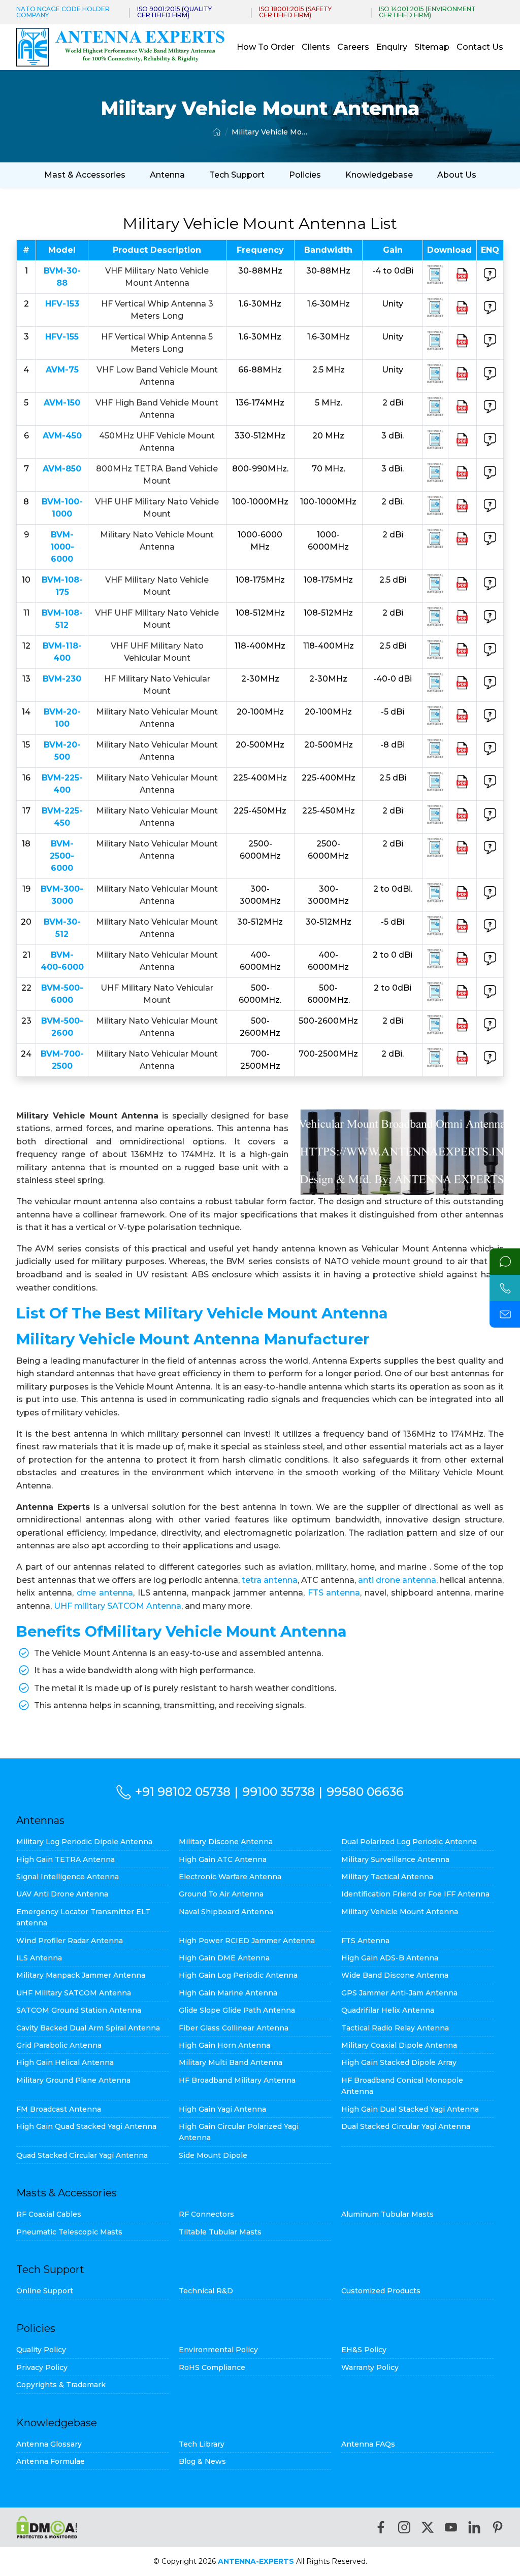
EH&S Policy (364, 2350)
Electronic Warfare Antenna (230, 1877)
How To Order (266, 47)
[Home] (217, 132)
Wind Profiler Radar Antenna (70, 1941)
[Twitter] (428, 2527)
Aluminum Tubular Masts (387, 2214)
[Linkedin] (474, 2527)
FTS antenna (334, 1593)
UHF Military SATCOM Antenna (74, 1993)
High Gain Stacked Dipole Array (399, 2062)
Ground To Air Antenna (221, 1894)
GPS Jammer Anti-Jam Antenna (399, 1993)
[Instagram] (404, 2527)
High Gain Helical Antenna (65, 2062)
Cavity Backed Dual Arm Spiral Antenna (88, 2028)
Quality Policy (41, 2350)
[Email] (505, 1314)
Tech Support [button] (237, 175)
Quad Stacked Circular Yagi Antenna (82, 2155)
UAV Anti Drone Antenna (62, 1894)
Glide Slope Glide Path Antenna (237, 2010)
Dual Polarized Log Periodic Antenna (409, 1842)
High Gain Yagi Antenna (222, 2109)
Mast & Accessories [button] (85, 175)
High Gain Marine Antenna (228, 1993)
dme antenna (105, 1593)
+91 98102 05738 (183, 1792)
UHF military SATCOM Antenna (118, 1606)
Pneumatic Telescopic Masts (69, 2232)
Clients (316, 47)
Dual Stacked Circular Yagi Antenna (406, 2126)
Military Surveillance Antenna (395, 1859)
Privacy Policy (42, 2367)
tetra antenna (270, 1580)
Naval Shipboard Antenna (226, 1912)
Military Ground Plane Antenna (73, 2080)
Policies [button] (305, 175)
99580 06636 (365, 1792)
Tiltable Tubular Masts (220, 2232)
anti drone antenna (397, 1580)
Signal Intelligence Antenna (68, 1877)
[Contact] (505, 1262)
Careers (353, 47)
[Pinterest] (498, 2527)
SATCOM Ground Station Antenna (79, 2010)
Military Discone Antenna (226, 1842)
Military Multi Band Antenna (231, 2062)
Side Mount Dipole (213, 2155)
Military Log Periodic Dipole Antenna (84, 1842)
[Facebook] (381, 2527)
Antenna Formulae (51, 2461)
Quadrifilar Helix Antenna (388, 2010)
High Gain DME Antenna (224, 1958)
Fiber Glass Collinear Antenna (234, 2028)
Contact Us (480, 47)
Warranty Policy (370, 2367)
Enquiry (392, 47)
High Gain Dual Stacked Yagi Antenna (410, 2109)
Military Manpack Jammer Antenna (81, 1975)
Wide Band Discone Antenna (395, 1975)
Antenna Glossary (49, 2444)
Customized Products (381, 2291)
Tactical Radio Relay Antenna (395, 2028)
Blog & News (202, 2461)
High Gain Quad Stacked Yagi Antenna (86, 2126)
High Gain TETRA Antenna (66, 1859)
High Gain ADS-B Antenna (390, 1958)
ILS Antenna (39, 1958)
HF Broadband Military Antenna (237, 2080)
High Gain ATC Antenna (223, 1859)
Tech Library (202, 2444)
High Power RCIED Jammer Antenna (247, 1941)
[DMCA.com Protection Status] (47, 2527)
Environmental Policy (218, 2350)
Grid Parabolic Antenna (59, 2045)
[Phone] (505, 1288)
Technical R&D (206, 2291)
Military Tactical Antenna (387, 1877)
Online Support (45, 2291)
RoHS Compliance (212, 2367)
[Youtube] (451, 2527)
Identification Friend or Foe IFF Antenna (415, 1894)
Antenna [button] (167, 175)
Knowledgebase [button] (379, 175)
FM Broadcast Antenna (59, 2109)
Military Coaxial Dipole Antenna (399, 2045)
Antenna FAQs (368, 2444)
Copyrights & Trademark (61, 2385)
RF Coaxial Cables (49, 2214)
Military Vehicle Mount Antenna (270, 132)
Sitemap (432, 47)
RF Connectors (206, 2214)
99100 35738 (279, 1792)
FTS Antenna (365, 1941)
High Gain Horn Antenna (224, 2045)
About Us (457, 175)
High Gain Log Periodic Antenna (238, 1975)
